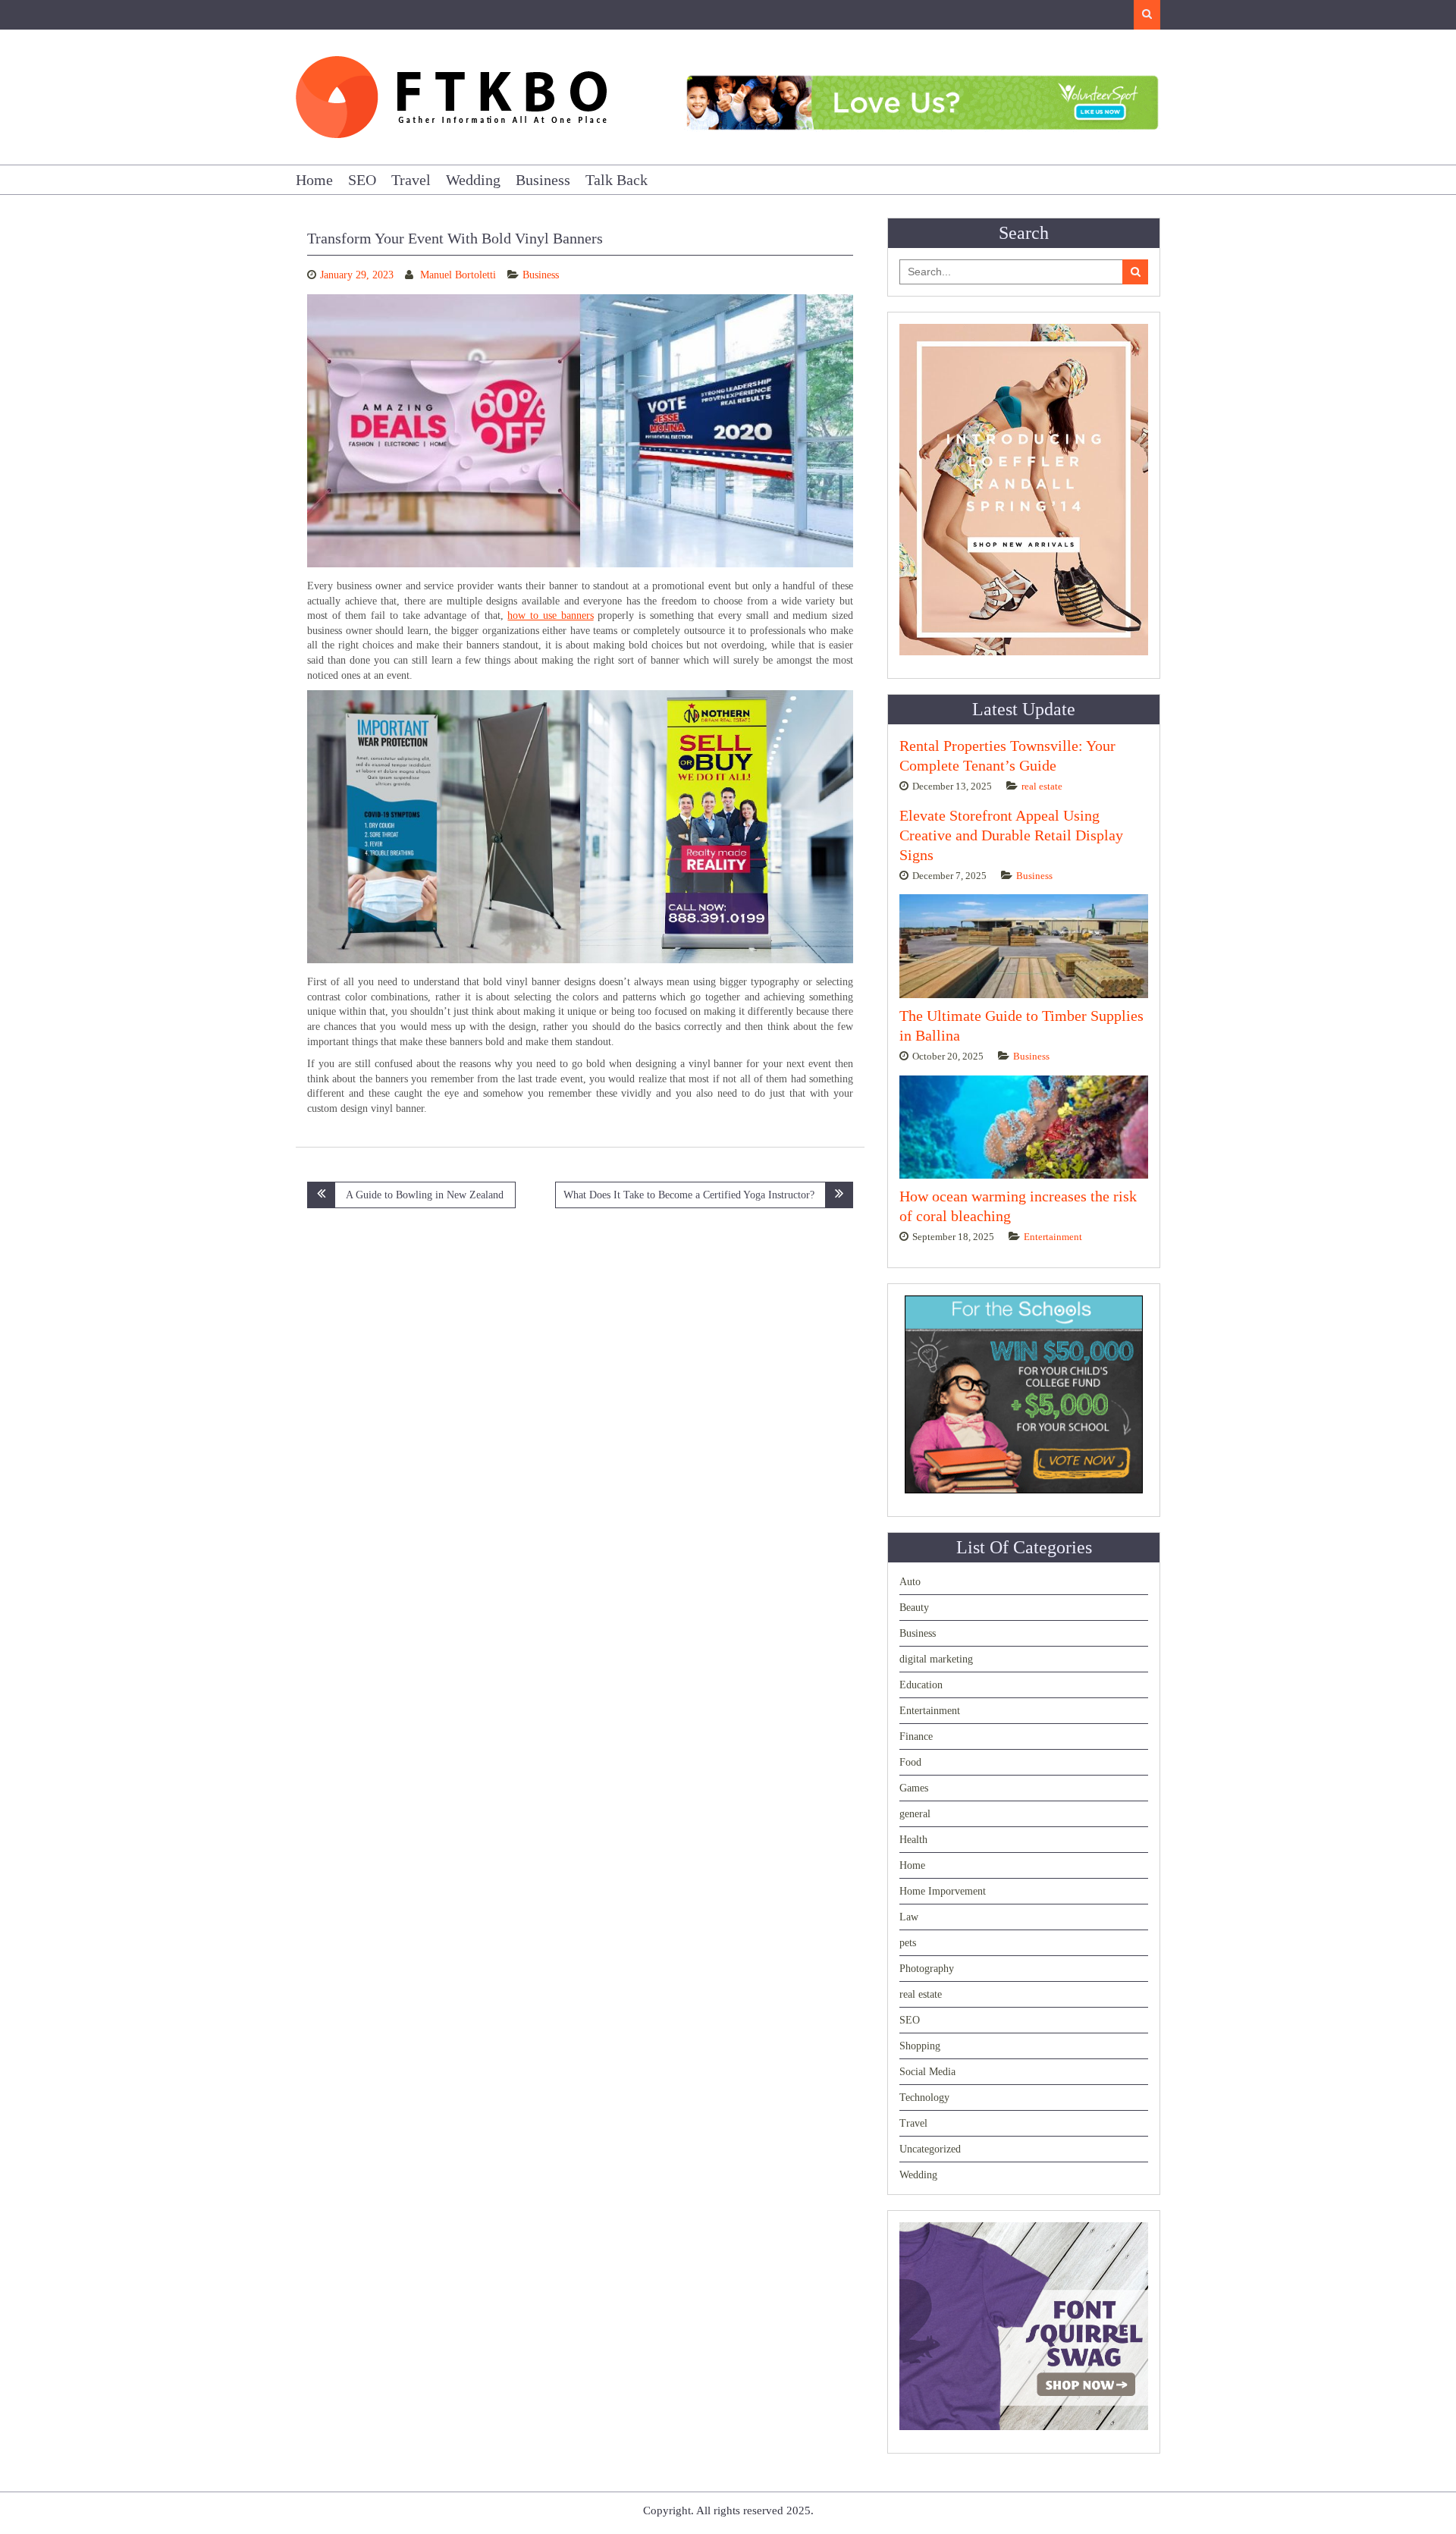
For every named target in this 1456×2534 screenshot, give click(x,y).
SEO (362, 180)
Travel (411, 180)
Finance (916, 1736)
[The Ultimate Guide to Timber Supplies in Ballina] (1024, 946)
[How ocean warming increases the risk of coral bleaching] (1024, 1127)
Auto (910, 1582)
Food (910, 1762)
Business (543, 180)
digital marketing (936, 1659)
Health (913, 1840)
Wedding (473, 180)
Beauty (914, 1608)
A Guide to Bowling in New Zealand (425, 1195)
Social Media (927, 2072)
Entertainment (1053, 1237)
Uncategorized (930, 2149)
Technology (924, 2098)
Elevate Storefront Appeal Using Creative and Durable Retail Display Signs (1011, 835)
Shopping (920, 2046)
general (915, 1814)
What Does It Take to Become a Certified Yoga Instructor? (689, 1195)
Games (914, 1788)
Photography (927, 1969)
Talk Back (617, 180)
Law (909, 1917)
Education (921, 1685)
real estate (1042, 786)
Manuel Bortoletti (458, 275)
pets (908, 1943)
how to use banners (550, 615)
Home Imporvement (943, 1891)
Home (314, 180)
